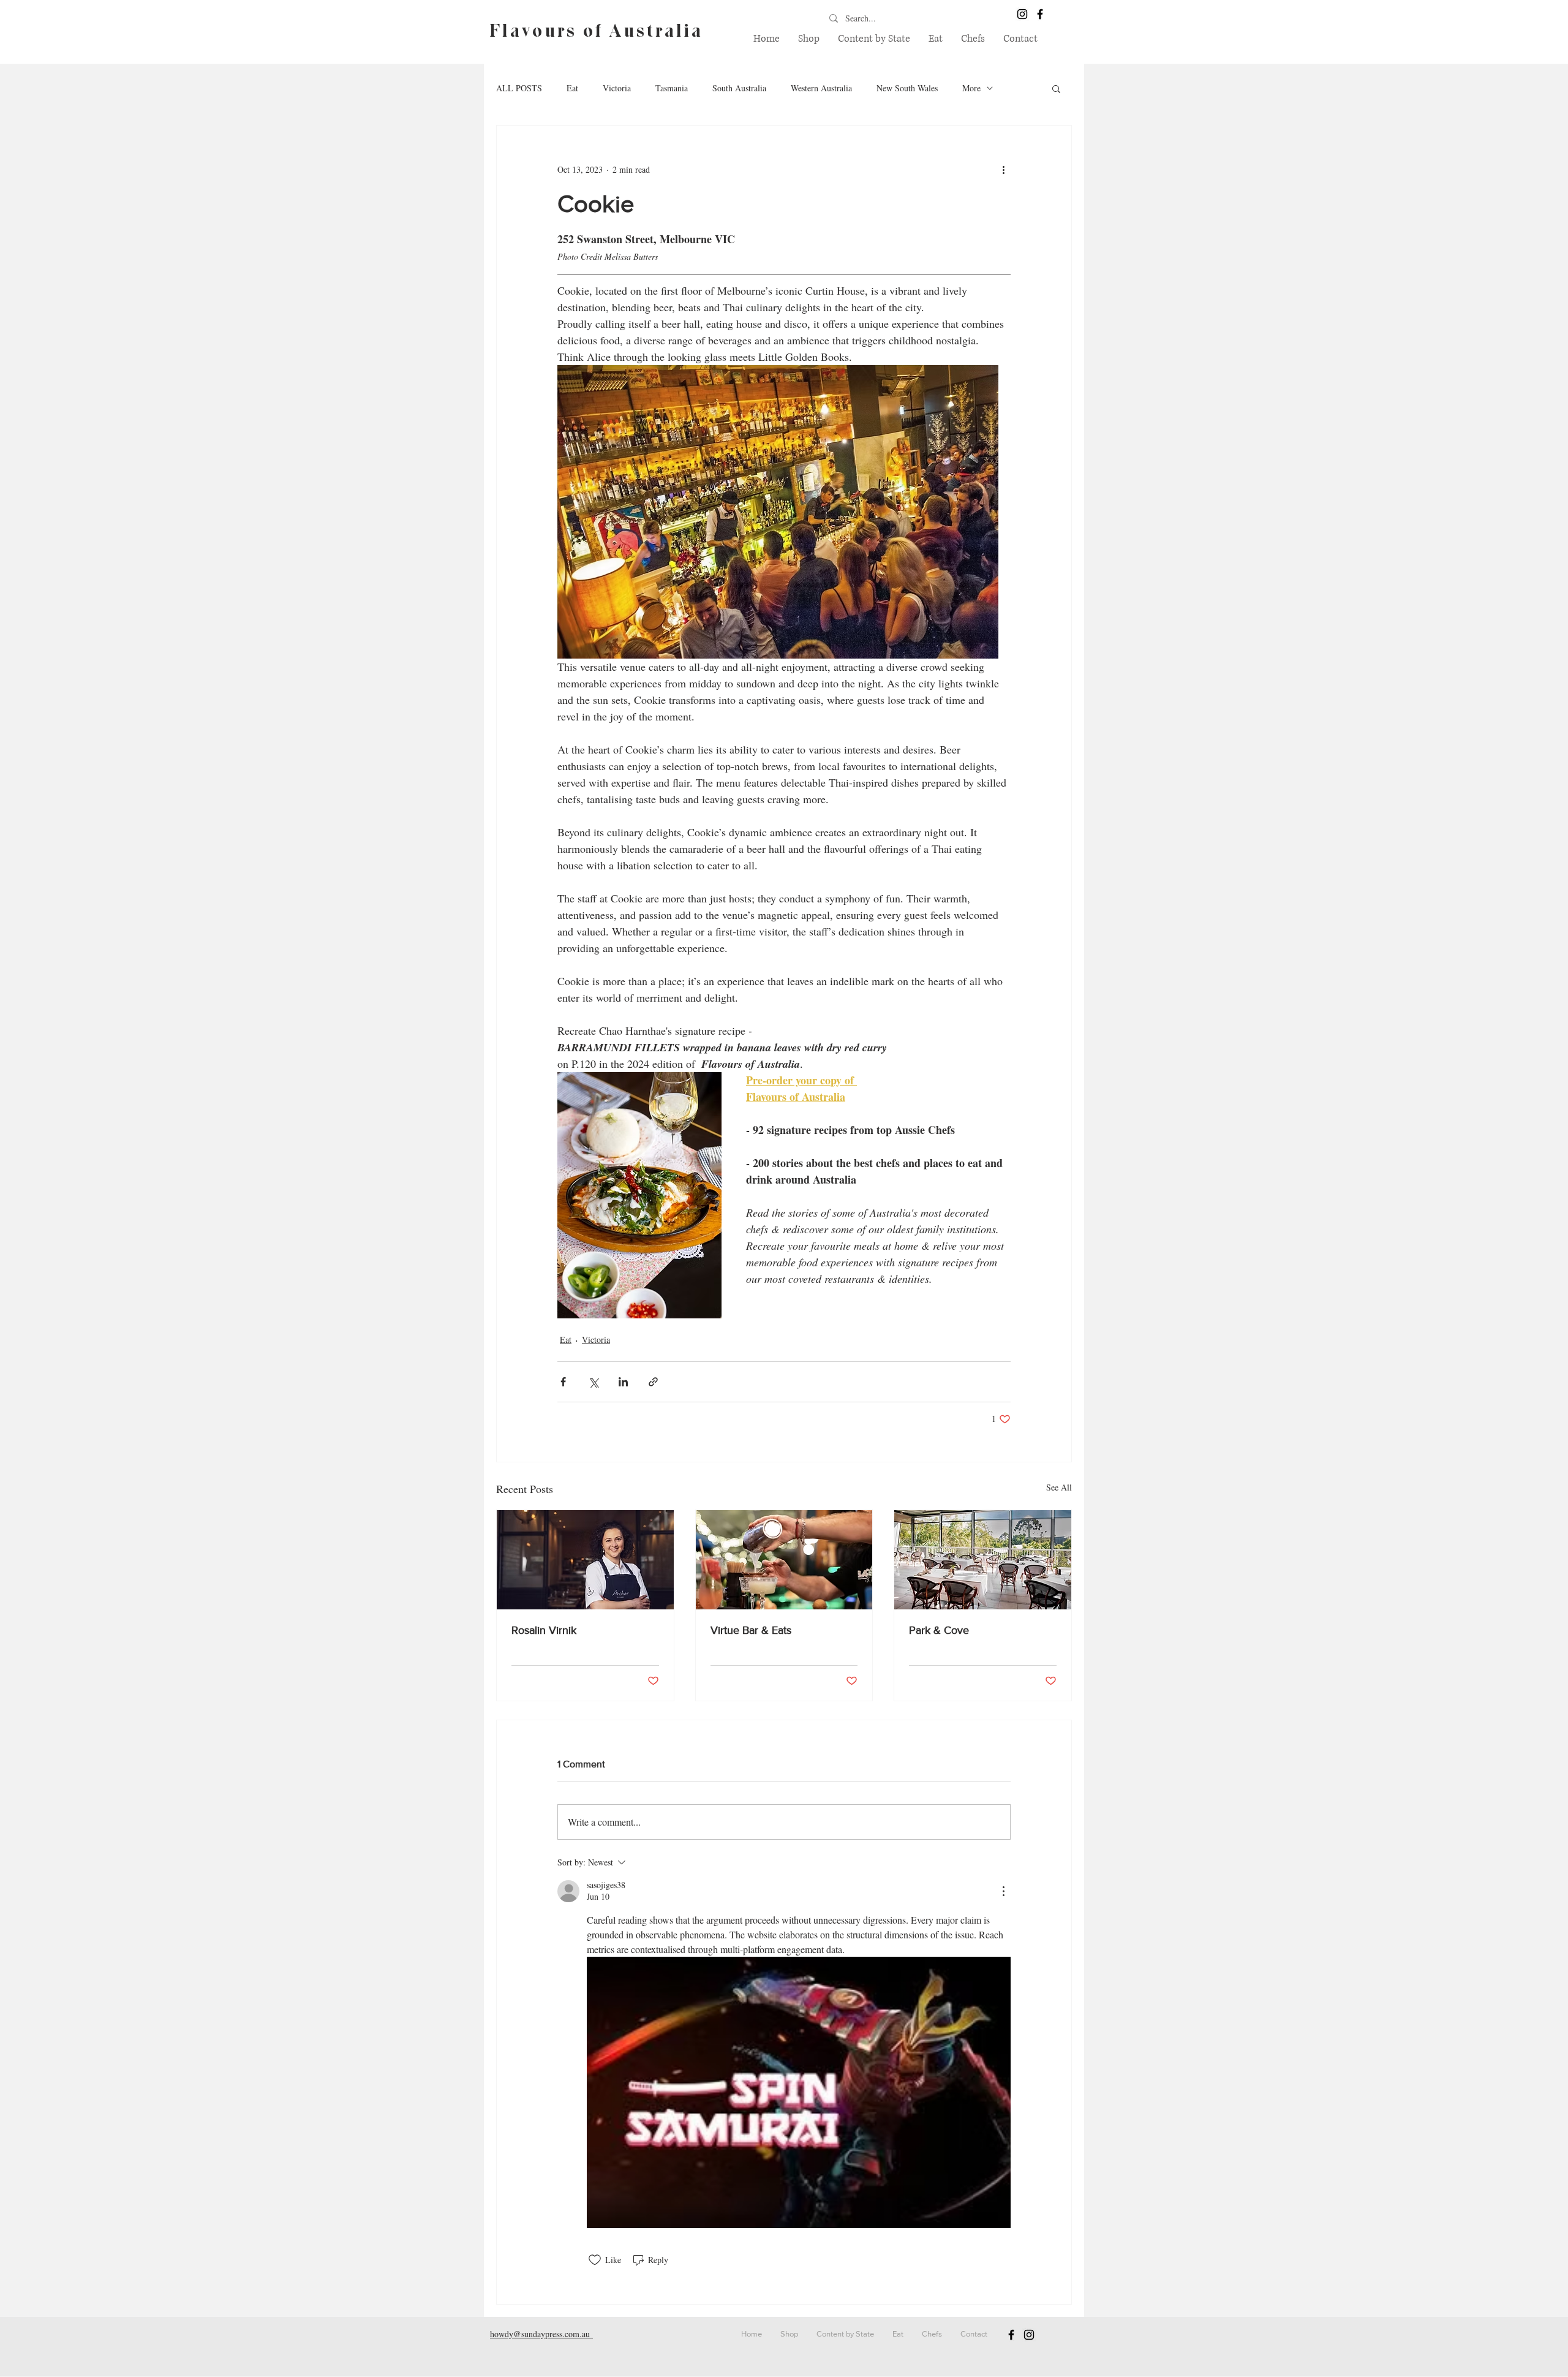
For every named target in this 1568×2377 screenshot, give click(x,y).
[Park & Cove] (983, 1560)
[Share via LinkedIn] (623, 1382)
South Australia (739, 88)
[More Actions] (1003, 1891)
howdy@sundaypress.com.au (541, 2334)
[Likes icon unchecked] (595, 2260)
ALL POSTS (519, 88)
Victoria (617, 88)
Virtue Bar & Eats (751, 1630)
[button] (874, 39)
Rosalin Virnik (544, 1630)
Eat (572, 88)
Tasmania (672, 88)
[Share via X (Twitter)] (593, 1382)
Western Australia (821, 88)
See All (1059, 1487)
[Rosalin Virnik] (585, 1560)
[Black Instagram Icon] (1022, 14)
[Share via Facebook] (563, 1382)
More (971, 88)
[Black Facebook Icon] (1040, 14)
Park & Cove (939, 1630)
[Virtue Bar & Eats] (784, 1560)
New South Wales (907, 88)
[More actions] (1003, 170)
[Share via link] (653, 1382)
